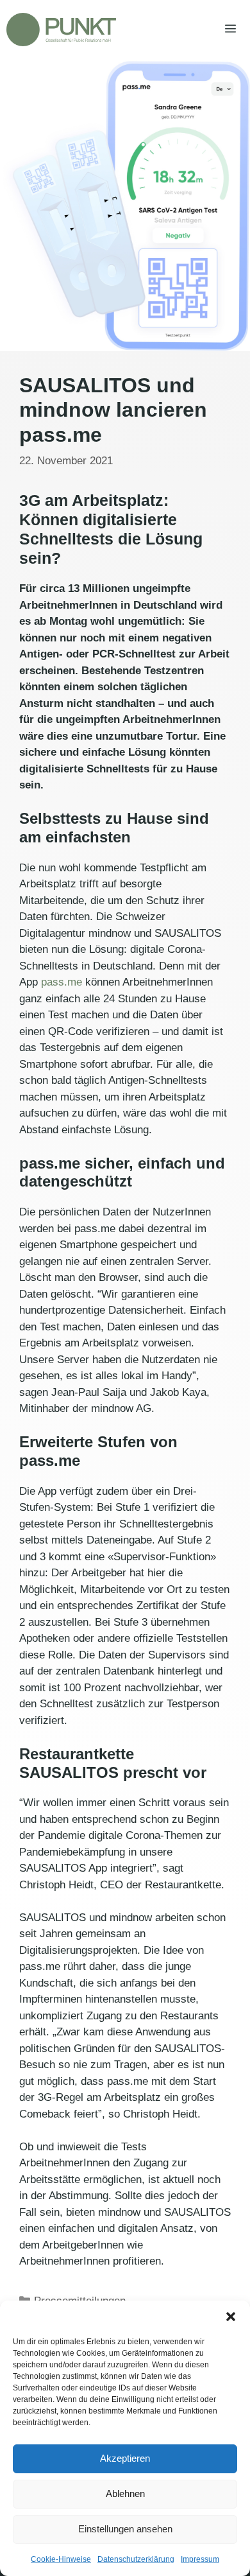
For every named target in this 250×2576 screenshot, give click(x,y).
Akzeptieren (125, 2458)
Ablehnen (125, 2493)
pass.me (62, 982)
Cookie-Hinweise (61, 2559)
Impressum (200, 2559)
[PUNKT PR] (61, 30)
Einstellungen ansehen (125, 2529)
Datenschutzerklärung (136, 2559)
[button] (231, 2317)
